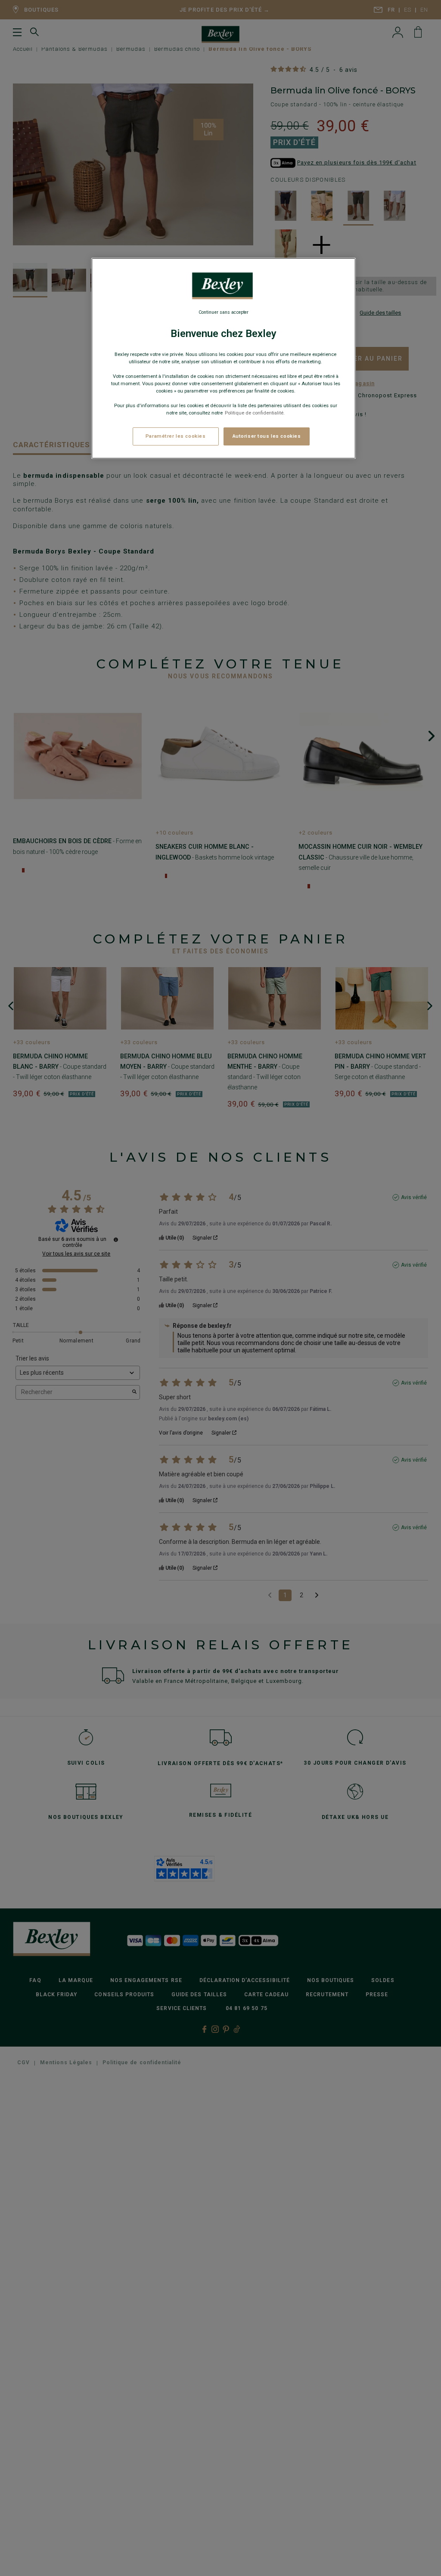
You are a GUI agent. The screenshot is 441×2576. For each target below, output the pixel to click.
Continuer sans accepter (224, 312)
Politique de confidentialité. (255, 413)
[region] (224, 359)
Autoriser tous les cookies (267, 436)
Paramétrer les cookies (176, 436)
